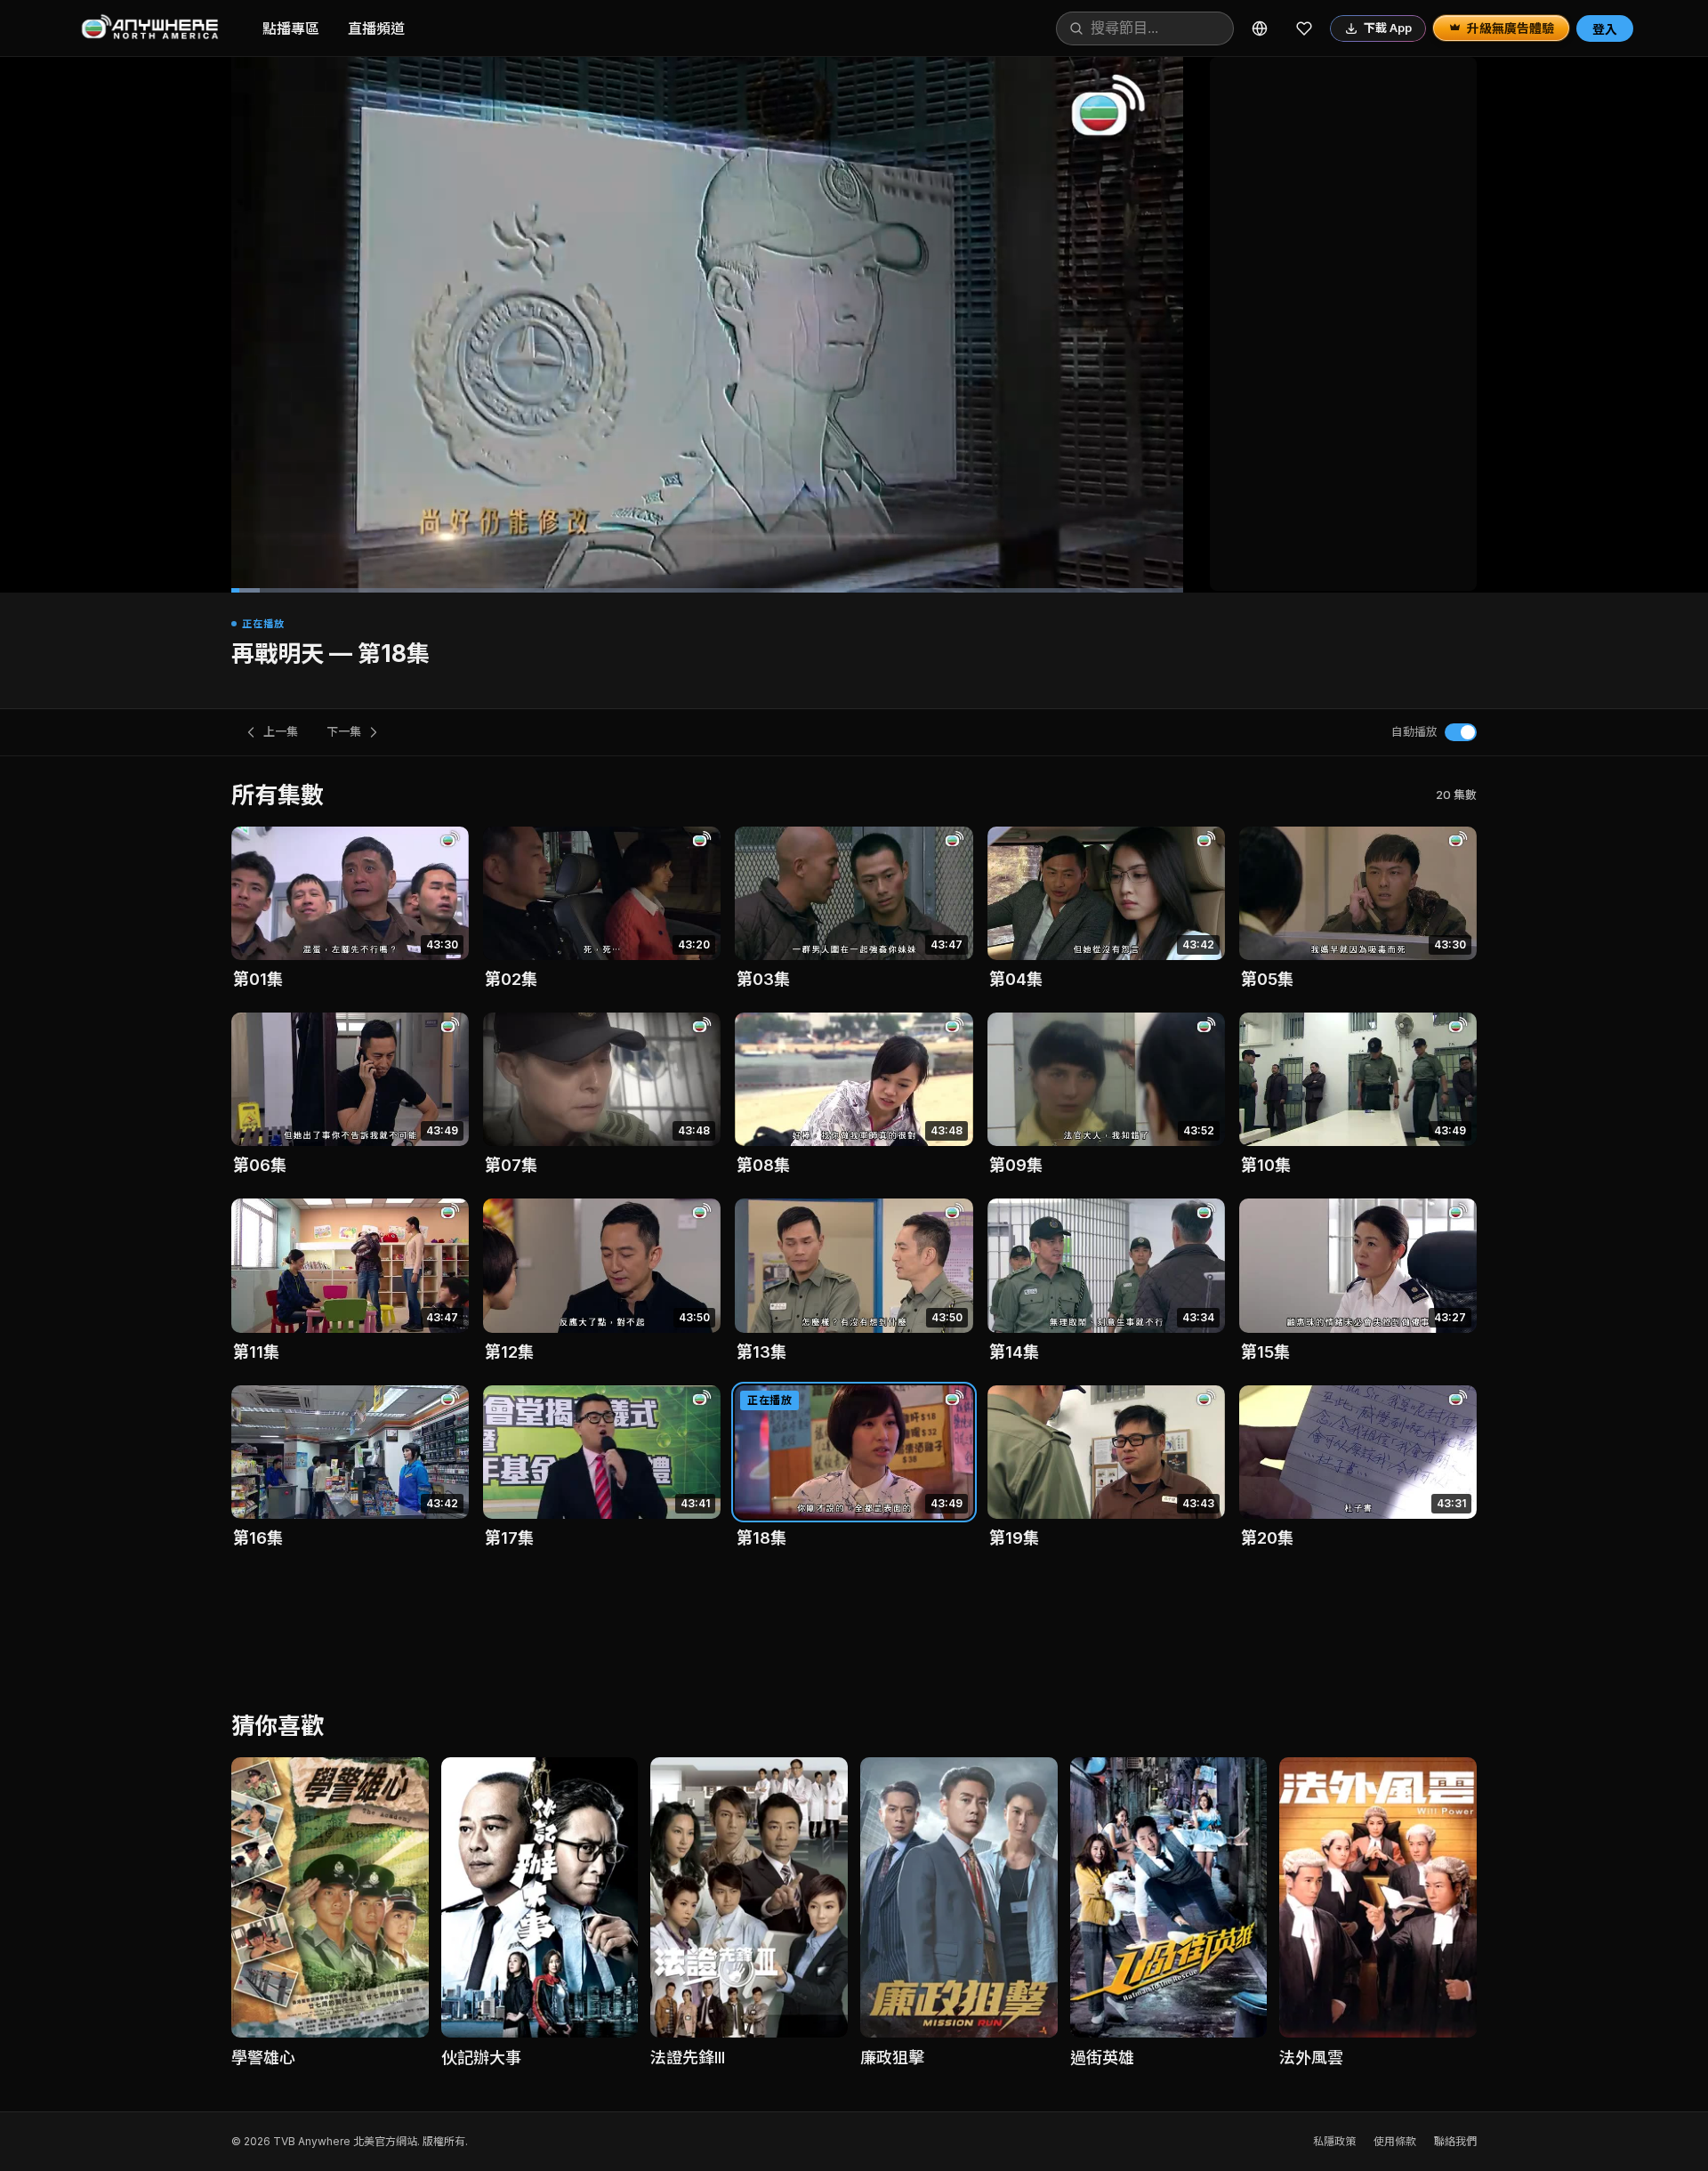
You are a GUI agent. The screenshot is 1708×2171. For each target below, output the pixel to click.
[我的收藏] (1304, 28)
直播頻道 (376, 28)
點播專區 (291, 28)
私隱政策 (1334, 2141)
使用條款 (1395, 2141)
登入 (1605, 29)
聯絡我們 (1455, 2141)
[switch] (1461, 732)
